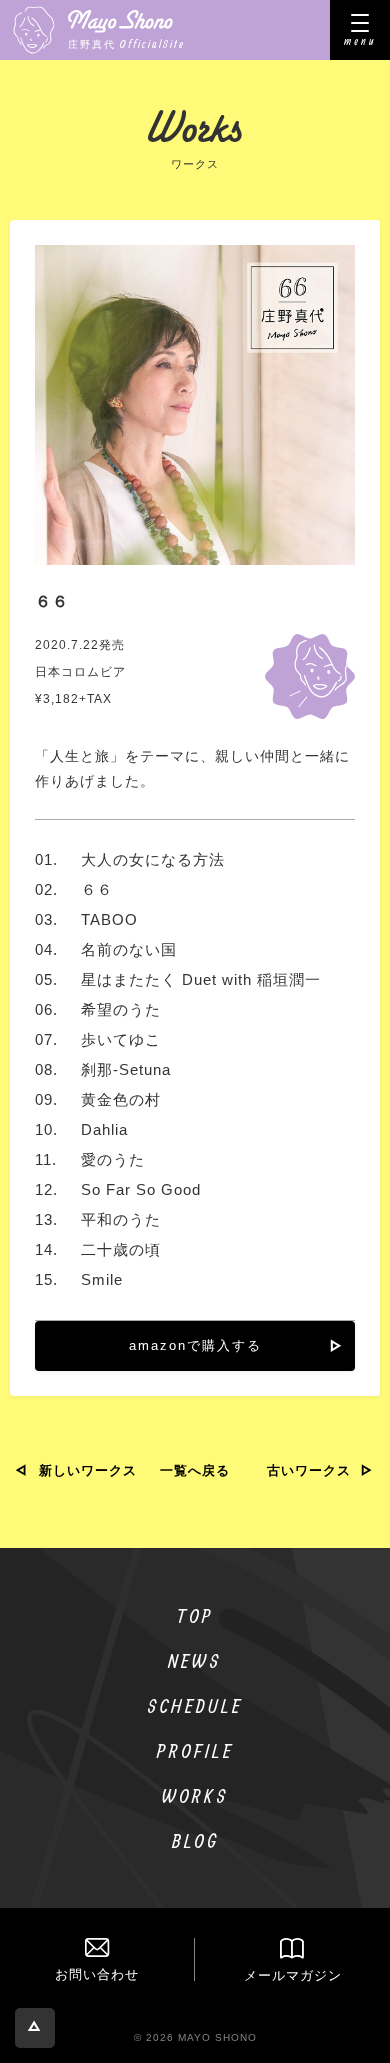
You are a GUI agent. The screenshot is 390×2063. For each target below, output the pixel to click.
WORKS (195, 1795)
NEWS (195, 1660)
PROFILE (195, 1750)
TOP (195, 1615)
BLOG (195, 1840)
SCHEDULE (195, 1705)
